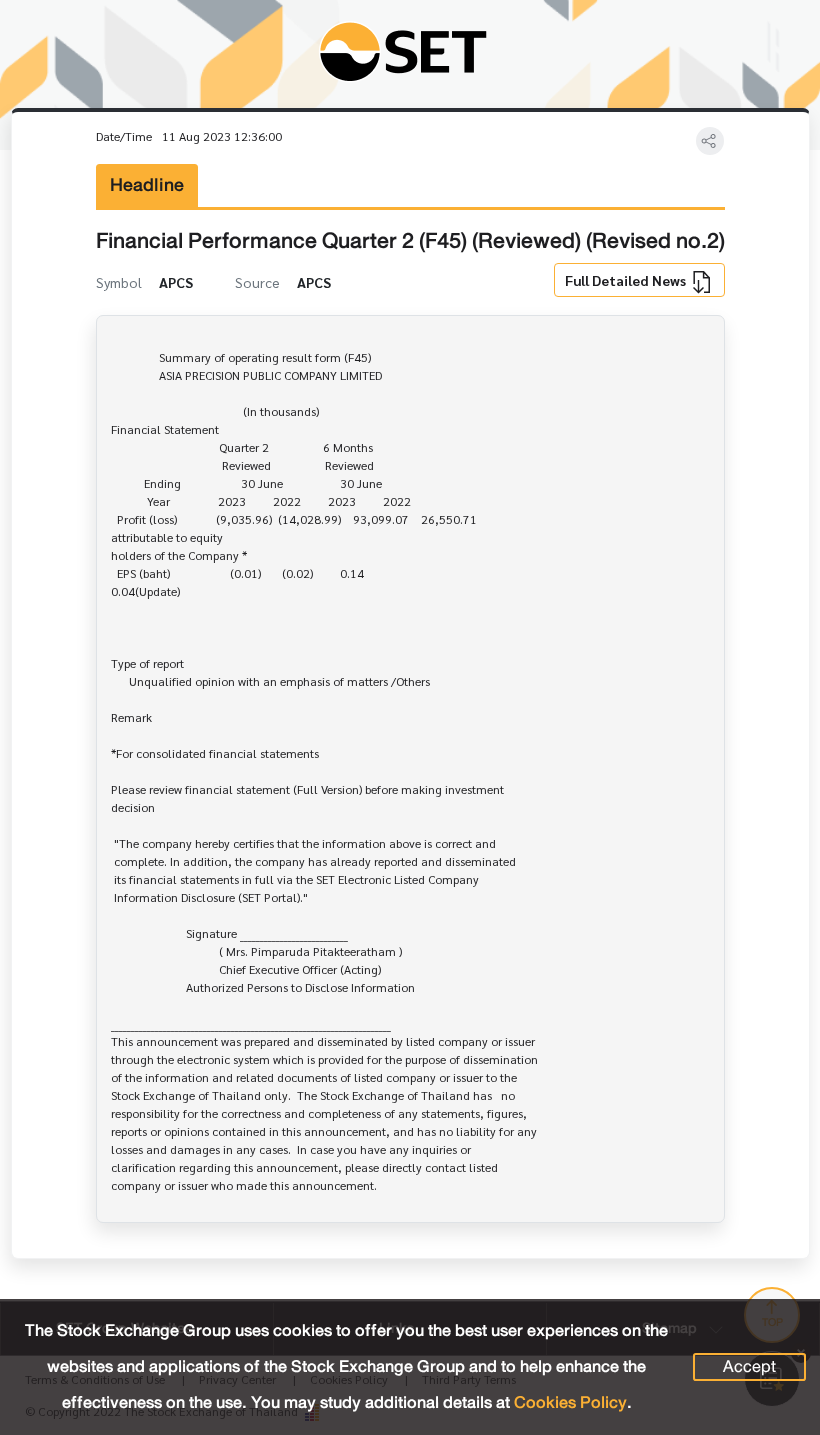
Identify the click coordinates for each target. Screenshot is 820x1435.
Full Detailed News (627, 280)
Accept (749, 1367)
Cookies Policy (570, 1402)
